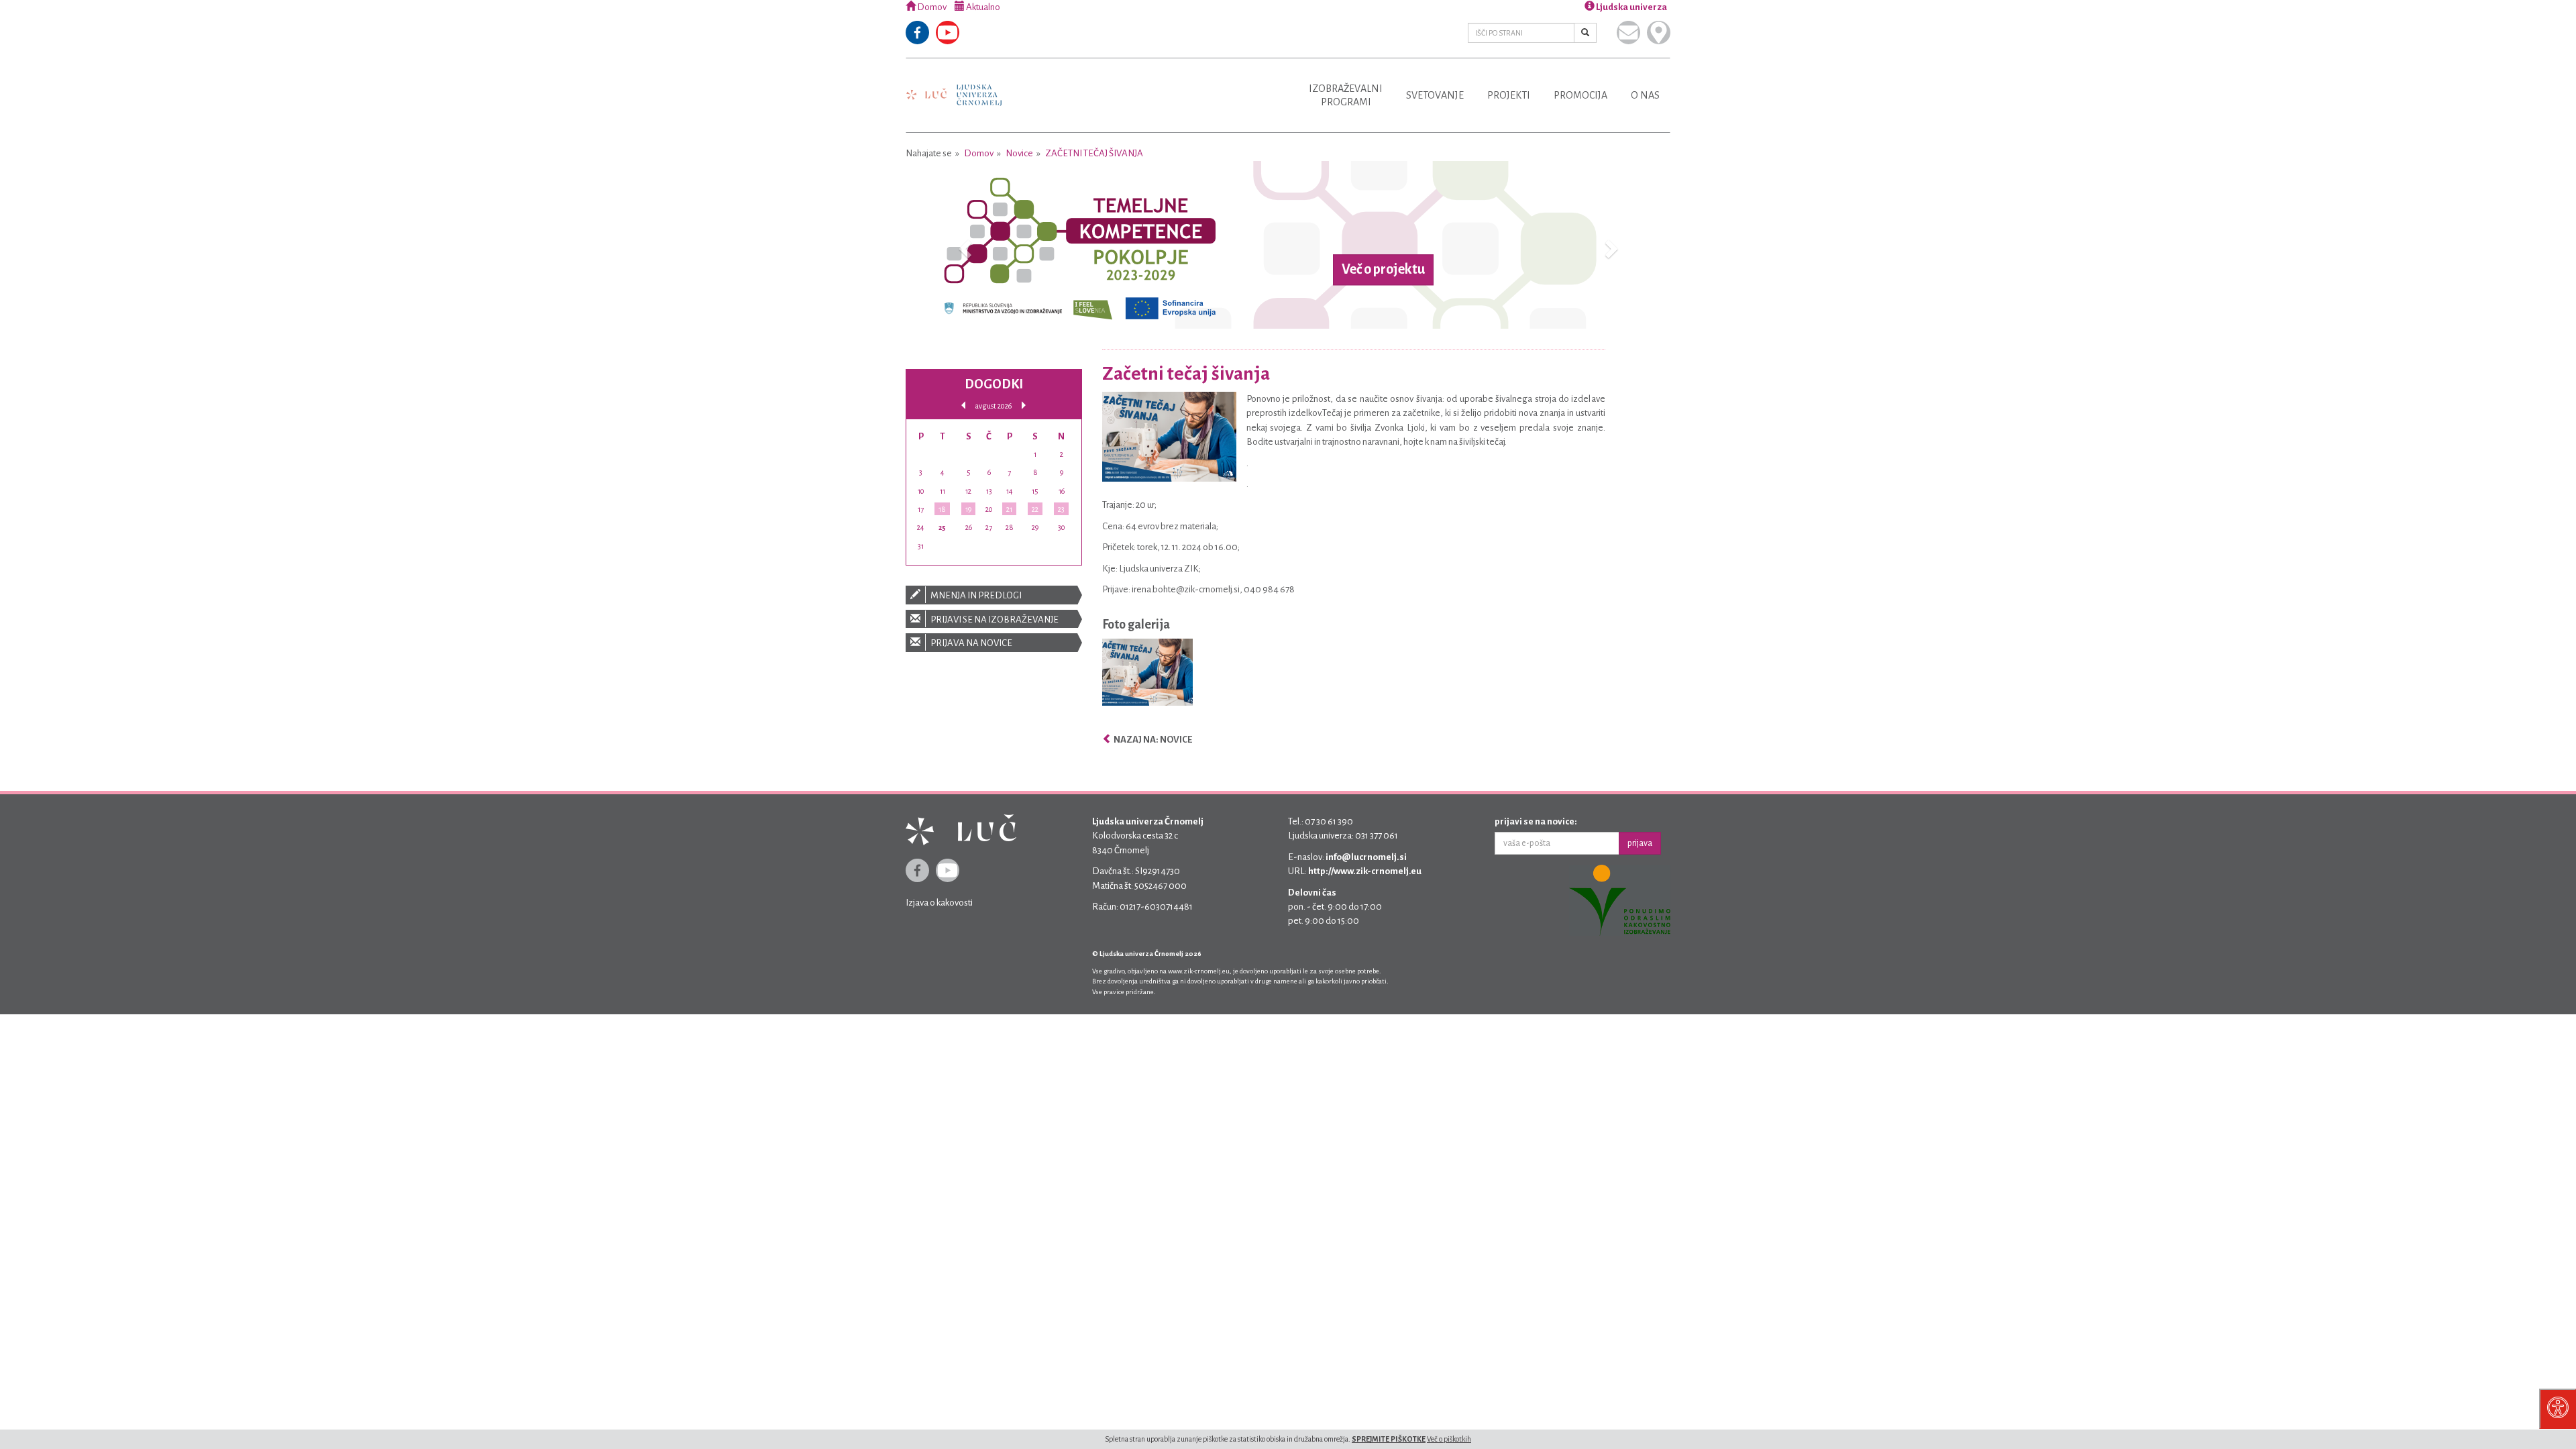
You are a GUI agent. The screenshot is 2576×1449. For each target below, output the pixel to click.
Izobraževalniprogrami (1346, 95)
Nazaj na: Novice (1152, 740)
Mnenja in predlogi (975, 595)
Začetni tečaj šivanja (1094, 153)
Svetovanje (1435, 95)
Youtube (948, 33)
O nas (1645, 95)
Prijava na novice (971, 643)
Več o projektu (1383, 270)
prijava (1640, 843)
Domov (931, 7)
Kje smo (1659, 33)
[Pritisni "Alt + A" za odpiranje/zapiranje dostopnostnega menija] (2558, 1409)
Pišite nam (1628, 33)
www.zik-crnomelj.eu (1199, 971)
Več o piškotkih (1449, 1439)
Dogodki (994, 384)
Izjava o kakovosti (939, 903)
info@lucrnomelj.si (1366, 857)
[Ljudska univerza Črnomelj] (954, 86)
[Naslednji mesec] (1024, 406)
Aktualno (982, 7)
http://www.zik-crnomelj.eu (1365, 871)
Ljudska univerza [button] (1631, 7)
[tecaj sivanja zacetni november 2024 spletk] (1147, 675)
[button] (963, 245)
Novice (1019, 153)
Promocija (1580, 95)
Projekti (1509, 95)
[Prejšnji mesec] (963, 406)
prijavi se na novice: (1536, 821)
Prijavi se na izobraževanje (994, 620)
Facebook (917, 33)
